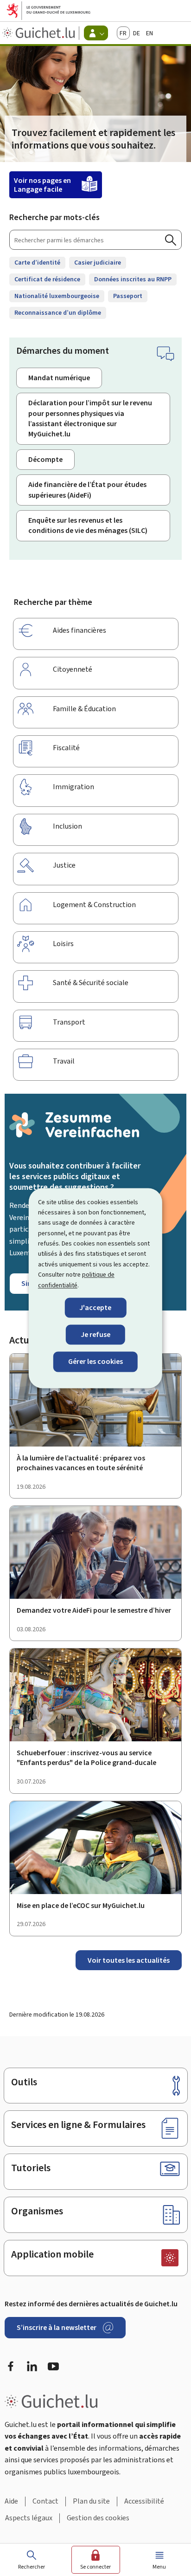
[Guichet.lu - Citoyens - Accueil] (40, 33)
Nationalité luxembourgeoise (57, 296)
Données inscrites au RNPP (133, 279)
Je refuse (95, 1335)
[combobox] (95, 240)
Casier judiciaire (98, 263)
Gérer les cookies (95, 1362)
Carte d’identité (37, 263)
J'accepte (95, 1307)
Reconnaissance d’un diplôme (58, 313)
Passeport (128, 296)
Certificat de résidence (47, 279)
